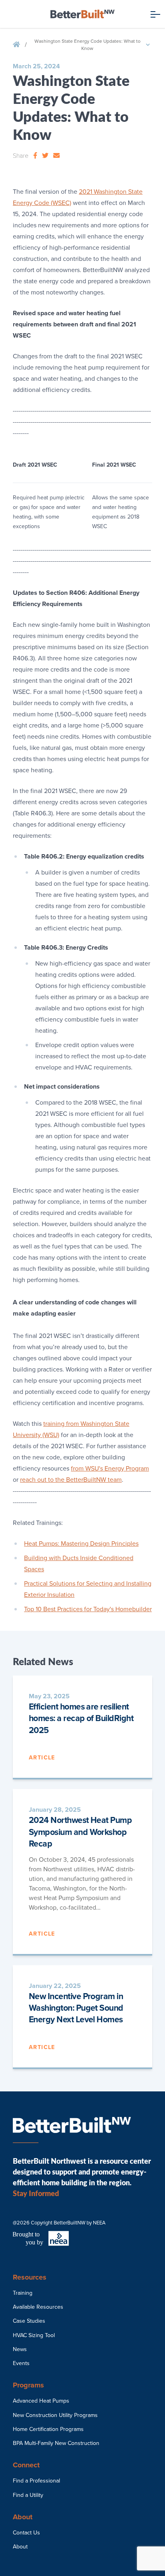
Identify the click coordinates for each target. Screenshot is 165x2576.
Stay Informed (36, 2193)
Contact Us (26, 2533)
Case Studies (29, 2321)
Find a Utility (28, 2495)
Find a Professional (36, 2481)
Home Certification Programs (48, 2429)
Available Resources (38, 2307)
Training (23, 2293)
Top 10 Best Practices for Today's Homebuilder (88, 1609)
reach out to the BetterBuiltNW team (71, 1480)
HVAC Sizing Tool (34, 2335)
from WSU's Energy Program (110, 1469)
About (20, 2547)
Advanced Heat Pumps (41, 2401)
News (20, 2349)
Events (21, 2363)
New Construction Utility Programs (55, 2415)
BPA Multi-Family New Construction (56, 2443)
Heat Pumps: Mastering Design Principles (81, 1544)
